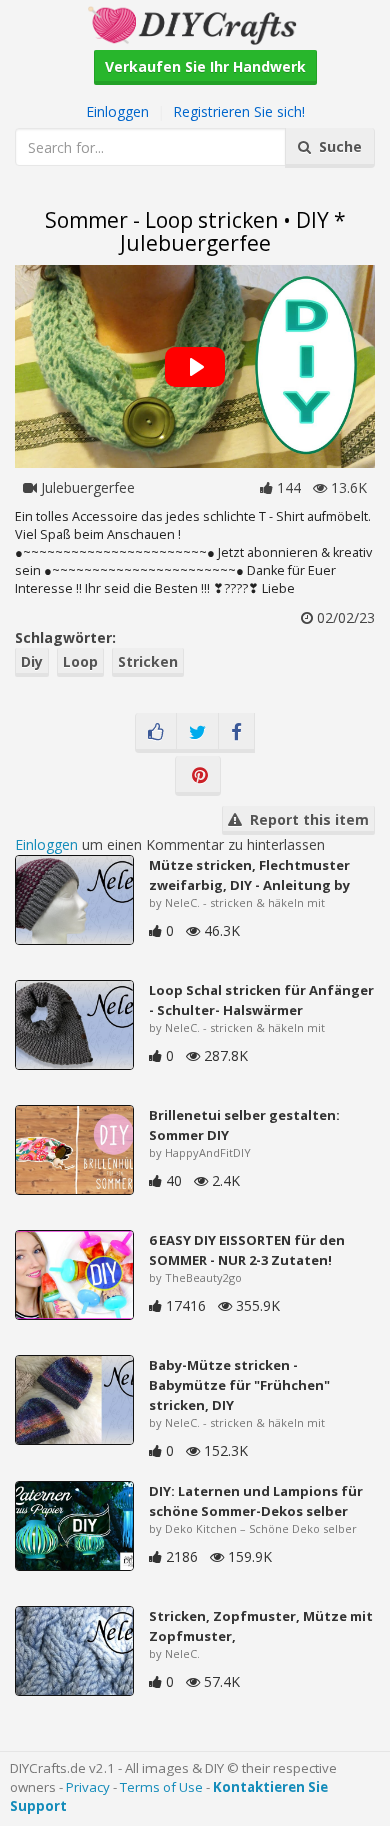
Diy (32, 661)
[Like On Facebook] (156, 733)
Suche (336, 146)
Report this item (305, 819)
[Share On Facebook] (236, 733)
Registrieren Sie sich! (239, 111)
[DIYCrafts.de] (195, 23)
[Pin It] (198, 776)
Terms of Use (161, 1787)
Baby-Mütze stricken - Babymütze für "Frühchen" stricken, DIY (239, 1385)
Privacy (88, 1787)
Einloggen (117, 111)
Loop (80, 661)
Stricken (148, 661)
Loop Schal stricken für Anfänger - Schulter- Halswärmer (261, 1000)
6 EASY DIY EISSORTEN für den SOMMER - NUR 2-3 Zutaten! (247, 1250)
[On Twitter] (197, 733)
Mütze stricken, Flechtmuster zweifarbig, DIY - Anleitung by (249, 875)
